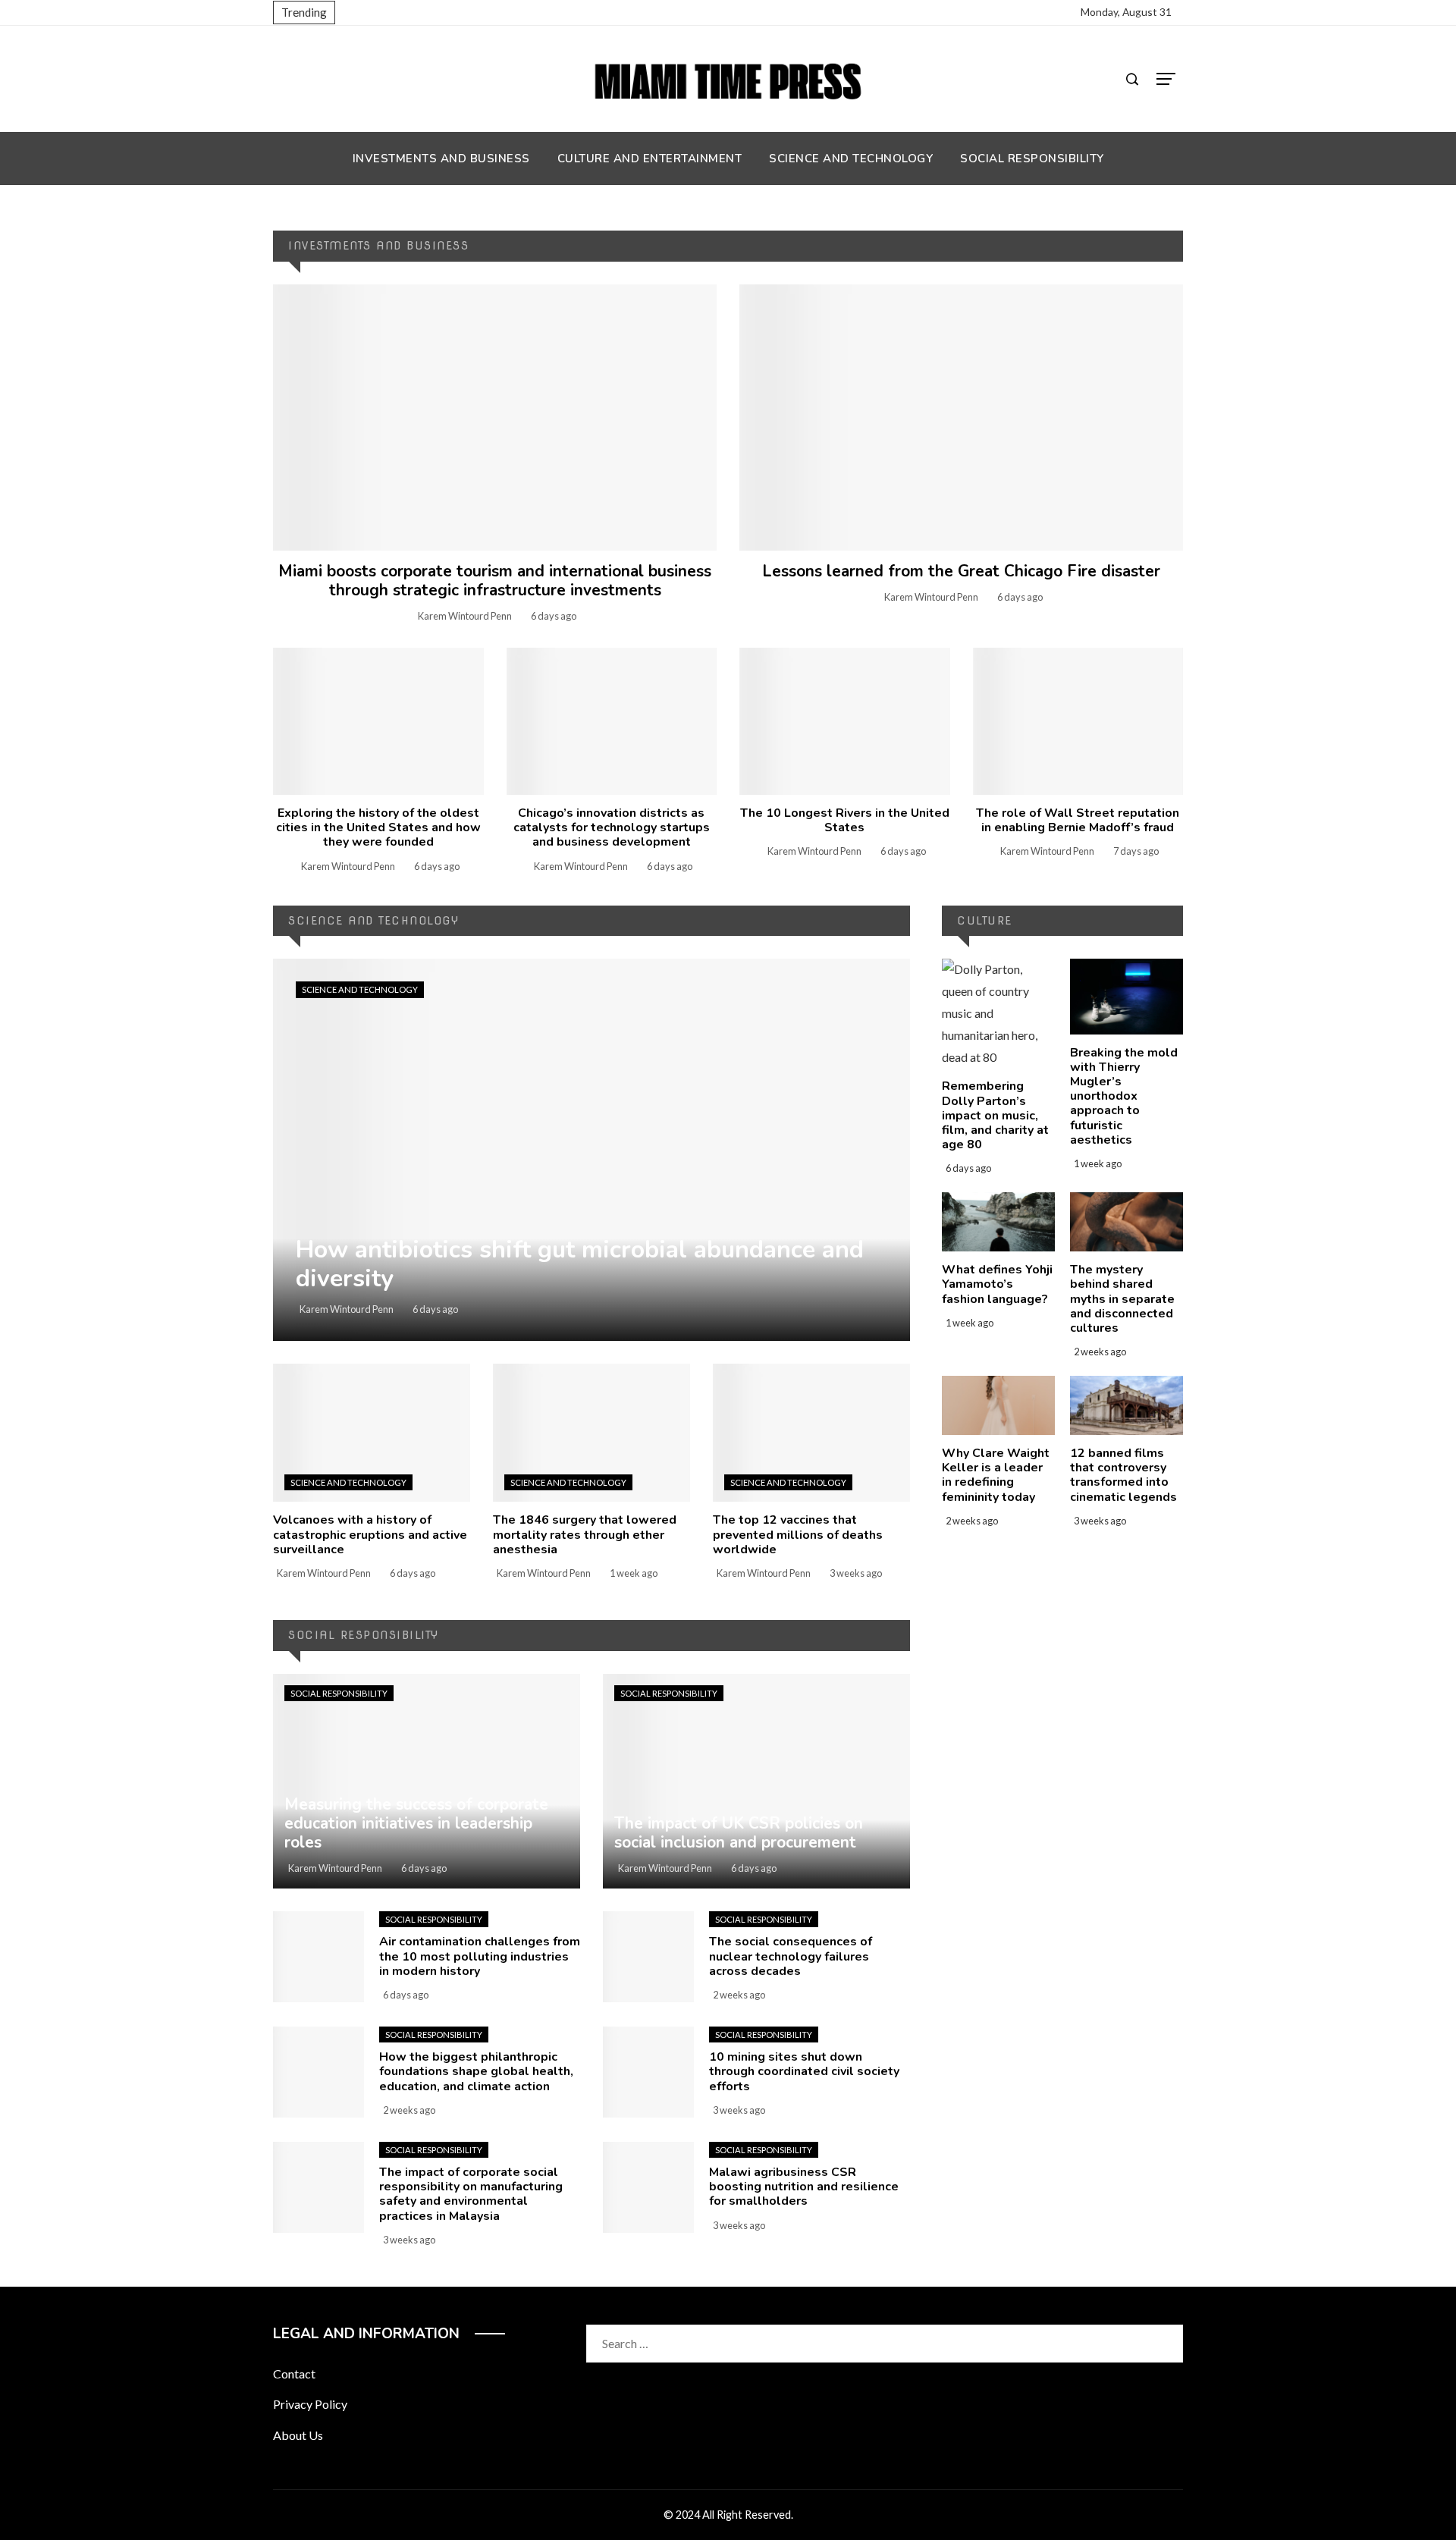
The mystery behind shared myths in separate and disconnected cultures (1122, 1299)
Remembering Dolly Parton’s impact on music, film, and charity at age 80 (995, 1115)
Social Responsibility (339, 1693)
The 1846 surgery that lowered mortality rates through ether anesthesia (585, 1534)
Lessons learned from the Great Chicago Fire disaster (961, 571)
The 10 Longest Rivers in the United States (845, 820)
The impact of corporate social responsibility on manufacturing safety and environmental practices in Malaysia (471, 2194)
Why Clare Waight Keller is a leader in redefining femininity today (996, 1475)
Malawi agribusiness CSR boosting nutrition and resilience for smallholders (804, 2187)
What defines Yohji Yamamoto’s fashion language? (997, 1284)
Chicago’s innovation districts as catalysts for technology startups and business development (612, 827)
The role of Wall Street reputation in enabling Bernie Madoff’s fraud (1078, 820)
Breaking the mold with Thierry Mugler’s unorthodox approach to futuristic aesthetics (1124, 1096)
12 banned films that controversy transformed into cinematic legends (1123, 1475)
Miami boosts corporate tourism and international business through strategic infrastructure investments (495, 581)
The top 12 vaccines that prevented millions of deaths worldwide (798, 1534)
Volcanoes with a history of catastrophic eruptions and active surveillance (370, 1534)
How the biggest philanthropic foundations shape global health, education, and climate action (476, 2071)
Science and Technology (360, 989)
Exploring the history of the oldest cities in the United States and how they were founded (378, 827)
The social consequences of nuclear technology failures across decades (791, 1956)
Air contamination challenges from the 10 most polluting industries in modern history (480, 1956)
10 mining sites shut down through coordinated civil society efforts (804, 2071)
